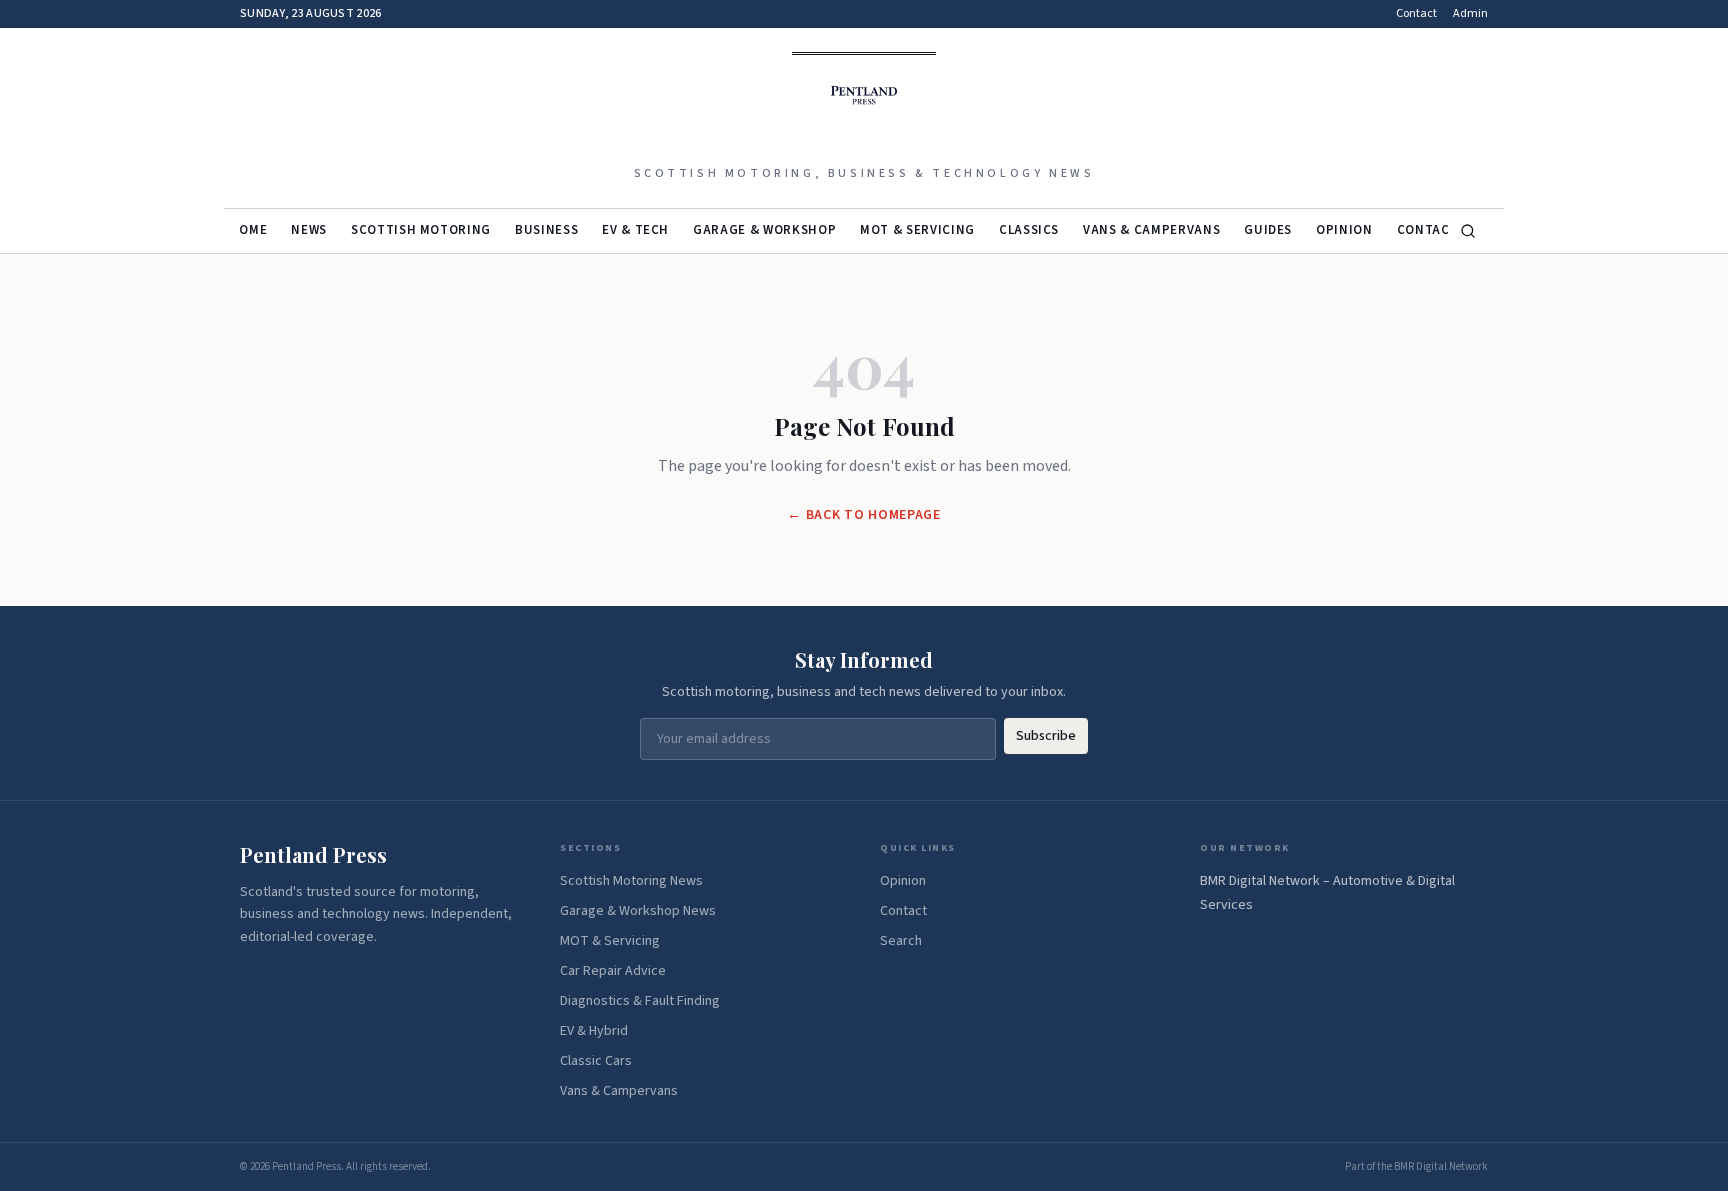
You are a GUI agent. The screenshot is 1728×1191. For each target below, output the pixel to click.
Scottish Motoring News (631, 881)
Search (901, 941)
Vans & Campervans (1151, 230)
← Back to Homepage (864, 515)
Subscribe (1046, 736)
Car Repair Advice (613, 971)
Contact (1416, 14)
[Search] (1468, 231)
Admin (1470, 14)
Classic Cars (596, 1061)
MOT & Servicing (917, 230)
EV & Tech (635, 230)
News (309, 230)
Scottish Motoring (421, 230)
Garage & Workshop (764, 230)
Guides (1268, 230)
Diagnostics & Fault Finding (640, 1001)
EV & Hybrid (594, 1031)
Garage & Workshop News (638, 911)
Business (546, 230)
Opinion (1344, 230)
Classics (1029, 230)
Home (249, 230)
